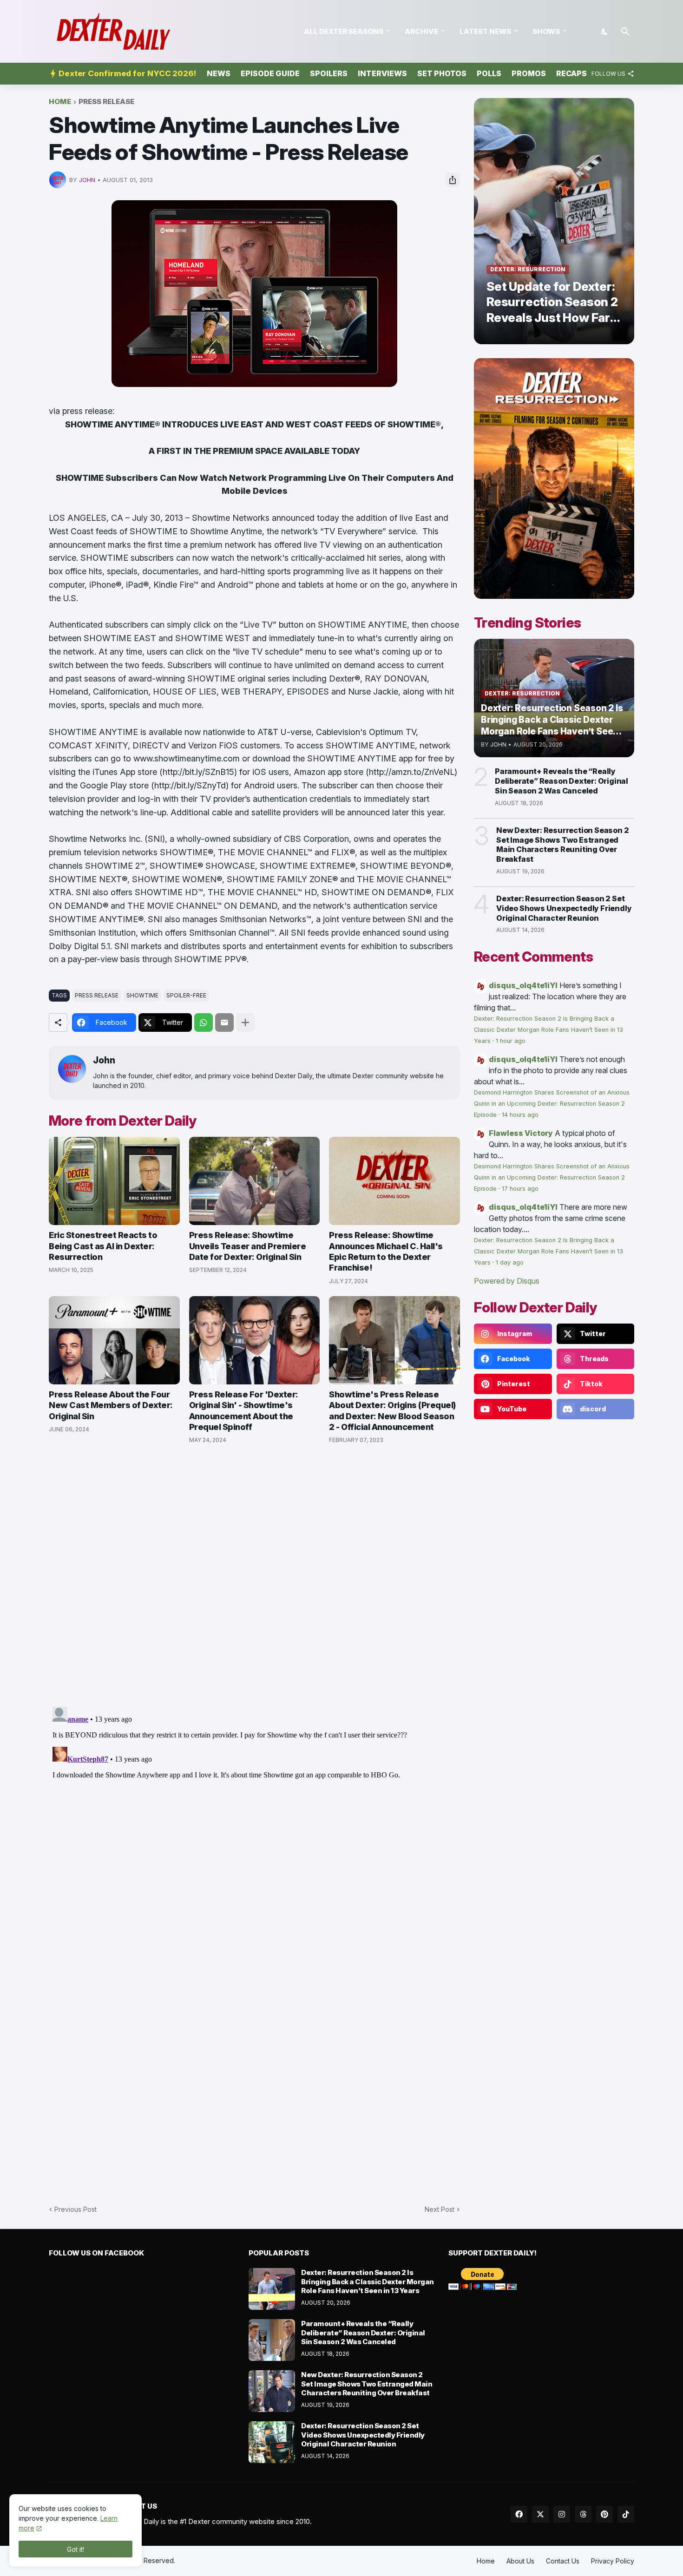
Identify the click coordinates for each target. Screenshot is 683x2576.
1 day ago (510, 1262)
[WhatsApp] (204, 1023)
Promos (529, 73)
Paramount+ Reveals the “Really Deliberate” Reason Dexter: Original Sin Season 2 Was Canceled (562, 781)
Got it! (76, 2549)
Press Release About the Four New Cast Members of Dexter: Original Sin (111, 1405)
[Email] (224, 1023)
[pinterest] (604, 2514)
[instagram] (562, 2514)
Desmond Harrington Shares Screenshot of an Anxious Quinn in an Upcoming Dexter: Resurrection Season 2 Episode (552, 1104)
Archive (421, 31)
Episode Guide (270, 73)
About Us (520, 2561)
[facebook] (519, 2514)
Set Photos (442, 73)
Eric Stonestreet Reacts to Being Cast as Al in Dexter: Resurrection (103, 1246)
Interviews (382, 73)
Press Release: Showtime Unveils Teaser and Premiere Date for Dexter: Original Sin (248, 1246)
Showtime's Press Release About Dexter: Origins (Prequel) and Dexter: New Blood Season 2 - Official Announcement (392, 1411)
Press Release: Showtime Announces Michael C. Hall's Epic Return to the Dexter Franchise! (386, 1251)
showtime (142, 995)
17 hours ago (520, 1189)
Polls (489, 73)
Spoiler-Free (186, 995)
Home (60, 102)
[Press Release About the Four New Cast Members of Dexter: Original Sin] (114, 1340)
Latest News (485, 31)
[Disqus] (254, 1819)
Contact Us (563, 2561)
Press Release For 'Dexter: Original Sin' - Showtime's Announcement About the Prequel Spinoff (244, 1411)
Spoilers (329, 73)
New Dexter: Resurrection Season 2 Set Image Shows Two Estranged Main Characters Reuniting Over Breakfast (562, 845)
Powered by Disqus (507, 1281)
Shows (546, 31)
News (219, 73)
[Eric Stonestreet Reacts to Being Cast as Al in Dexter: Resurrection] (114, 1181)
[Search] (625, 32)
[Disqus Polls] (255, 1576)
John (104, 1060)
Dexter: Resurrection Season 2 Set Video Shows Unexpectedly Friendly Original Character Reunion (564, 908)
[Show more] (245, 1023)
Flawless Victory (521, 1133)
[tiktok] (626, 2514)
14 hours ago (520, 1115)
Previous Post (76, 2209)
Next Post (440, 2209)
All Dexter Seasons (344, 31)
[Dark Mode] (605, 32)
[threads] (583, 2514)
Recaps (571, 73)
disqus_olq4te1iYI (523, 985)
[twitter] (540, 2514)
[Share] (453, 180)
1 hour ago (511, 1041)
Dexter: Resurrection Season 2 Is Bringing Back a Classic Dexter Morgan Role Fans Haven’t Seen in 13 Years (548, 1030)
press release (106, 102)
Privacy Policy (613, 2561)
